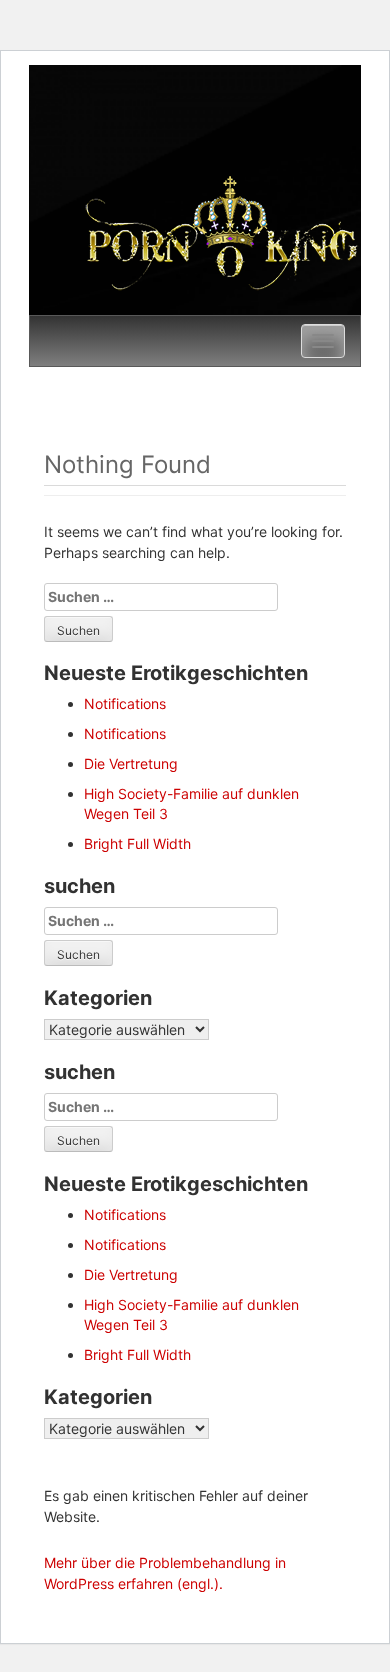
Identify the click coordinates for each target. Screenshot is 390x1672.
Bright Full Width (137, 843)
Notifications (125, 703)
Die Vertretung (131, 763)
